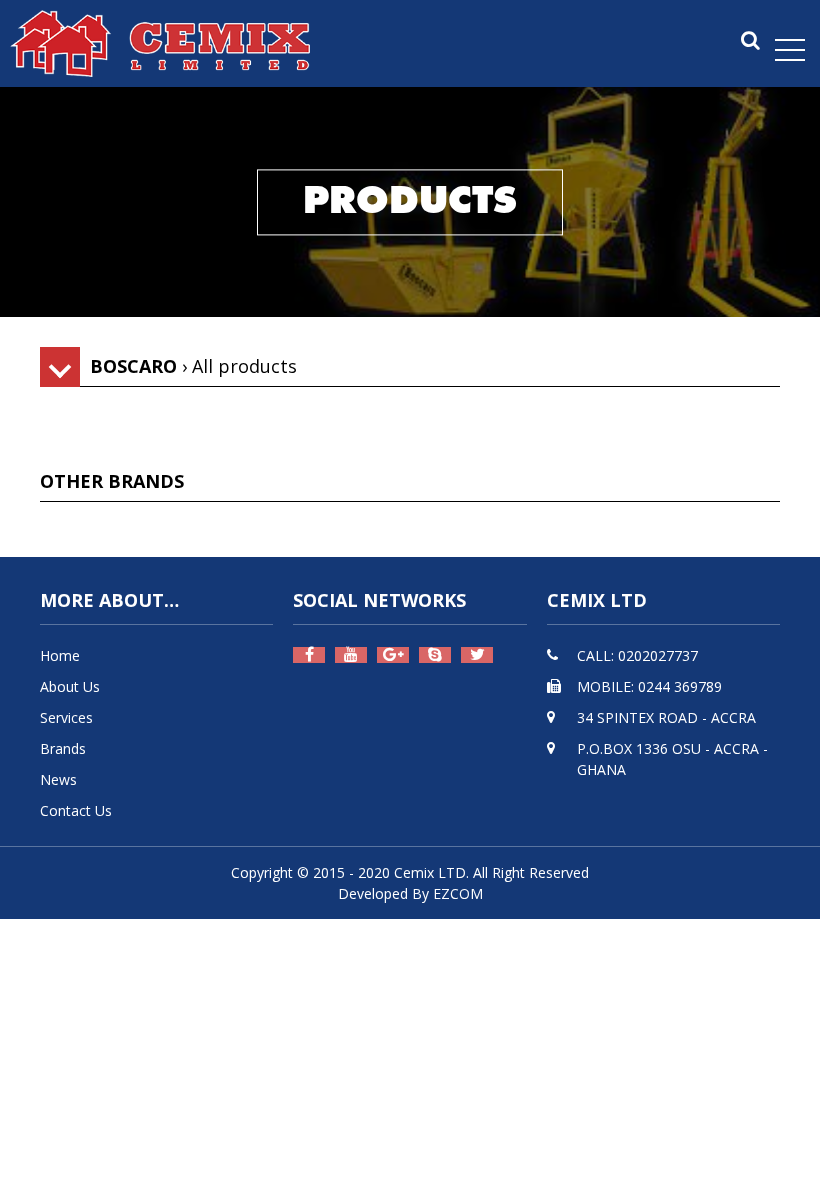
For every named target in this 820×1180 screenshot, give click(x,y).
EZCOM (458, 893)
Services (66, 717)
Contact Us (76, 810)
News (58, 779)
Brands (63, 748)
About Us (70, 686)
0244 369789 (680, 686)
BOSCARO (133, 366)
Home (60, 655)
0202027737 (658, 655)
